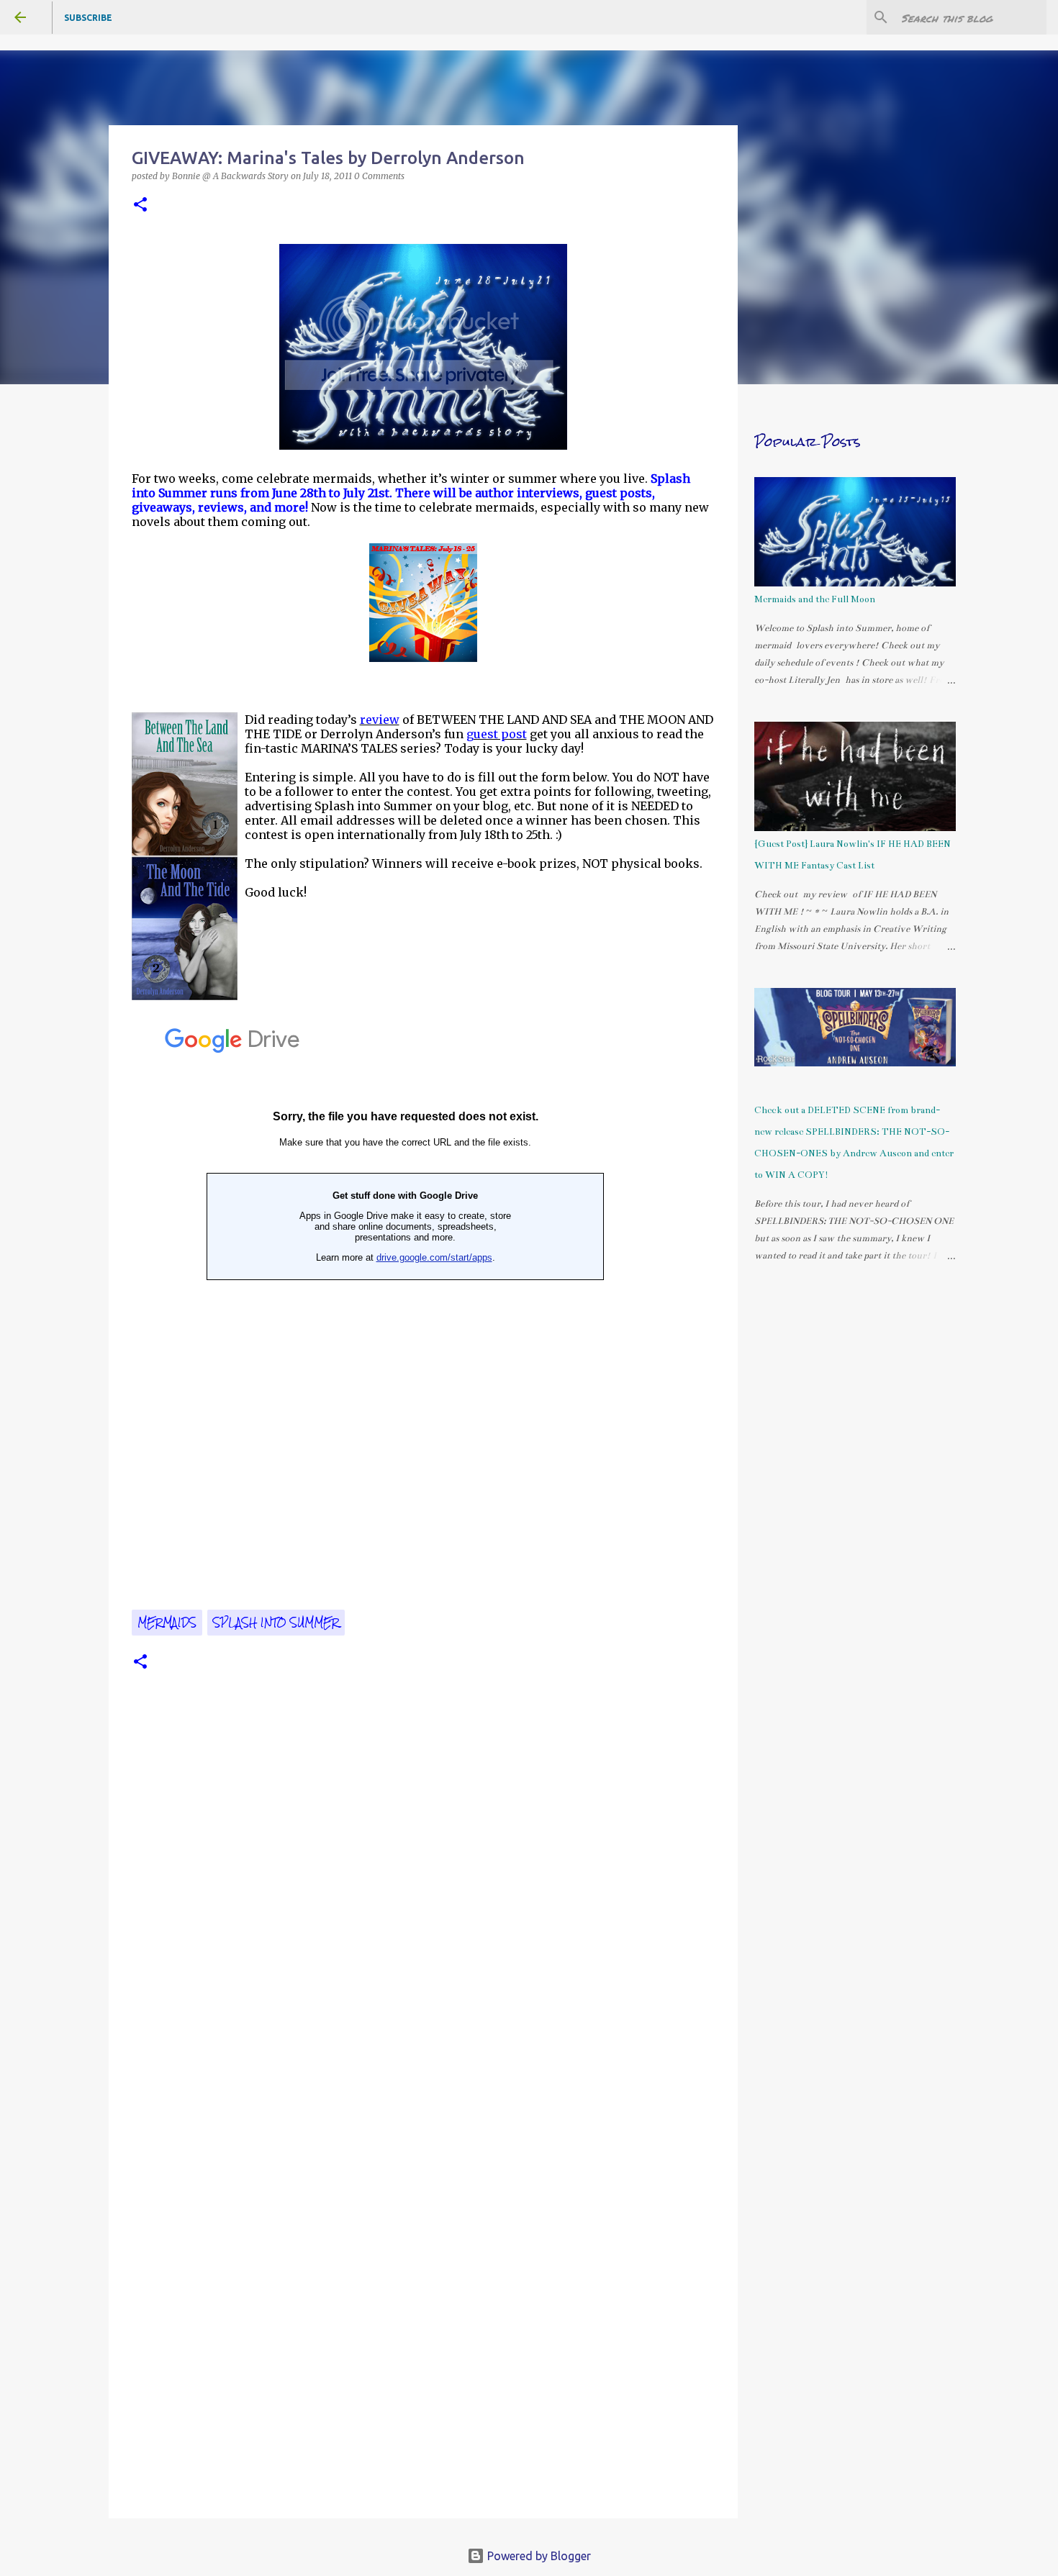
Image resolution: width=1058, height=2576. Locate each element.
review (380, 720)
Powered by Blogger (538, 2556)
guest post (497, 734)
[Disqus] (423, 1917)
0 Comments (379, 176)
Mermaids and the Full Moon (815, 599)
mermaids (167, 1623)
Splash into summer (276, 1623)
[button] (140, 205)
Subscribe (88, 18)
